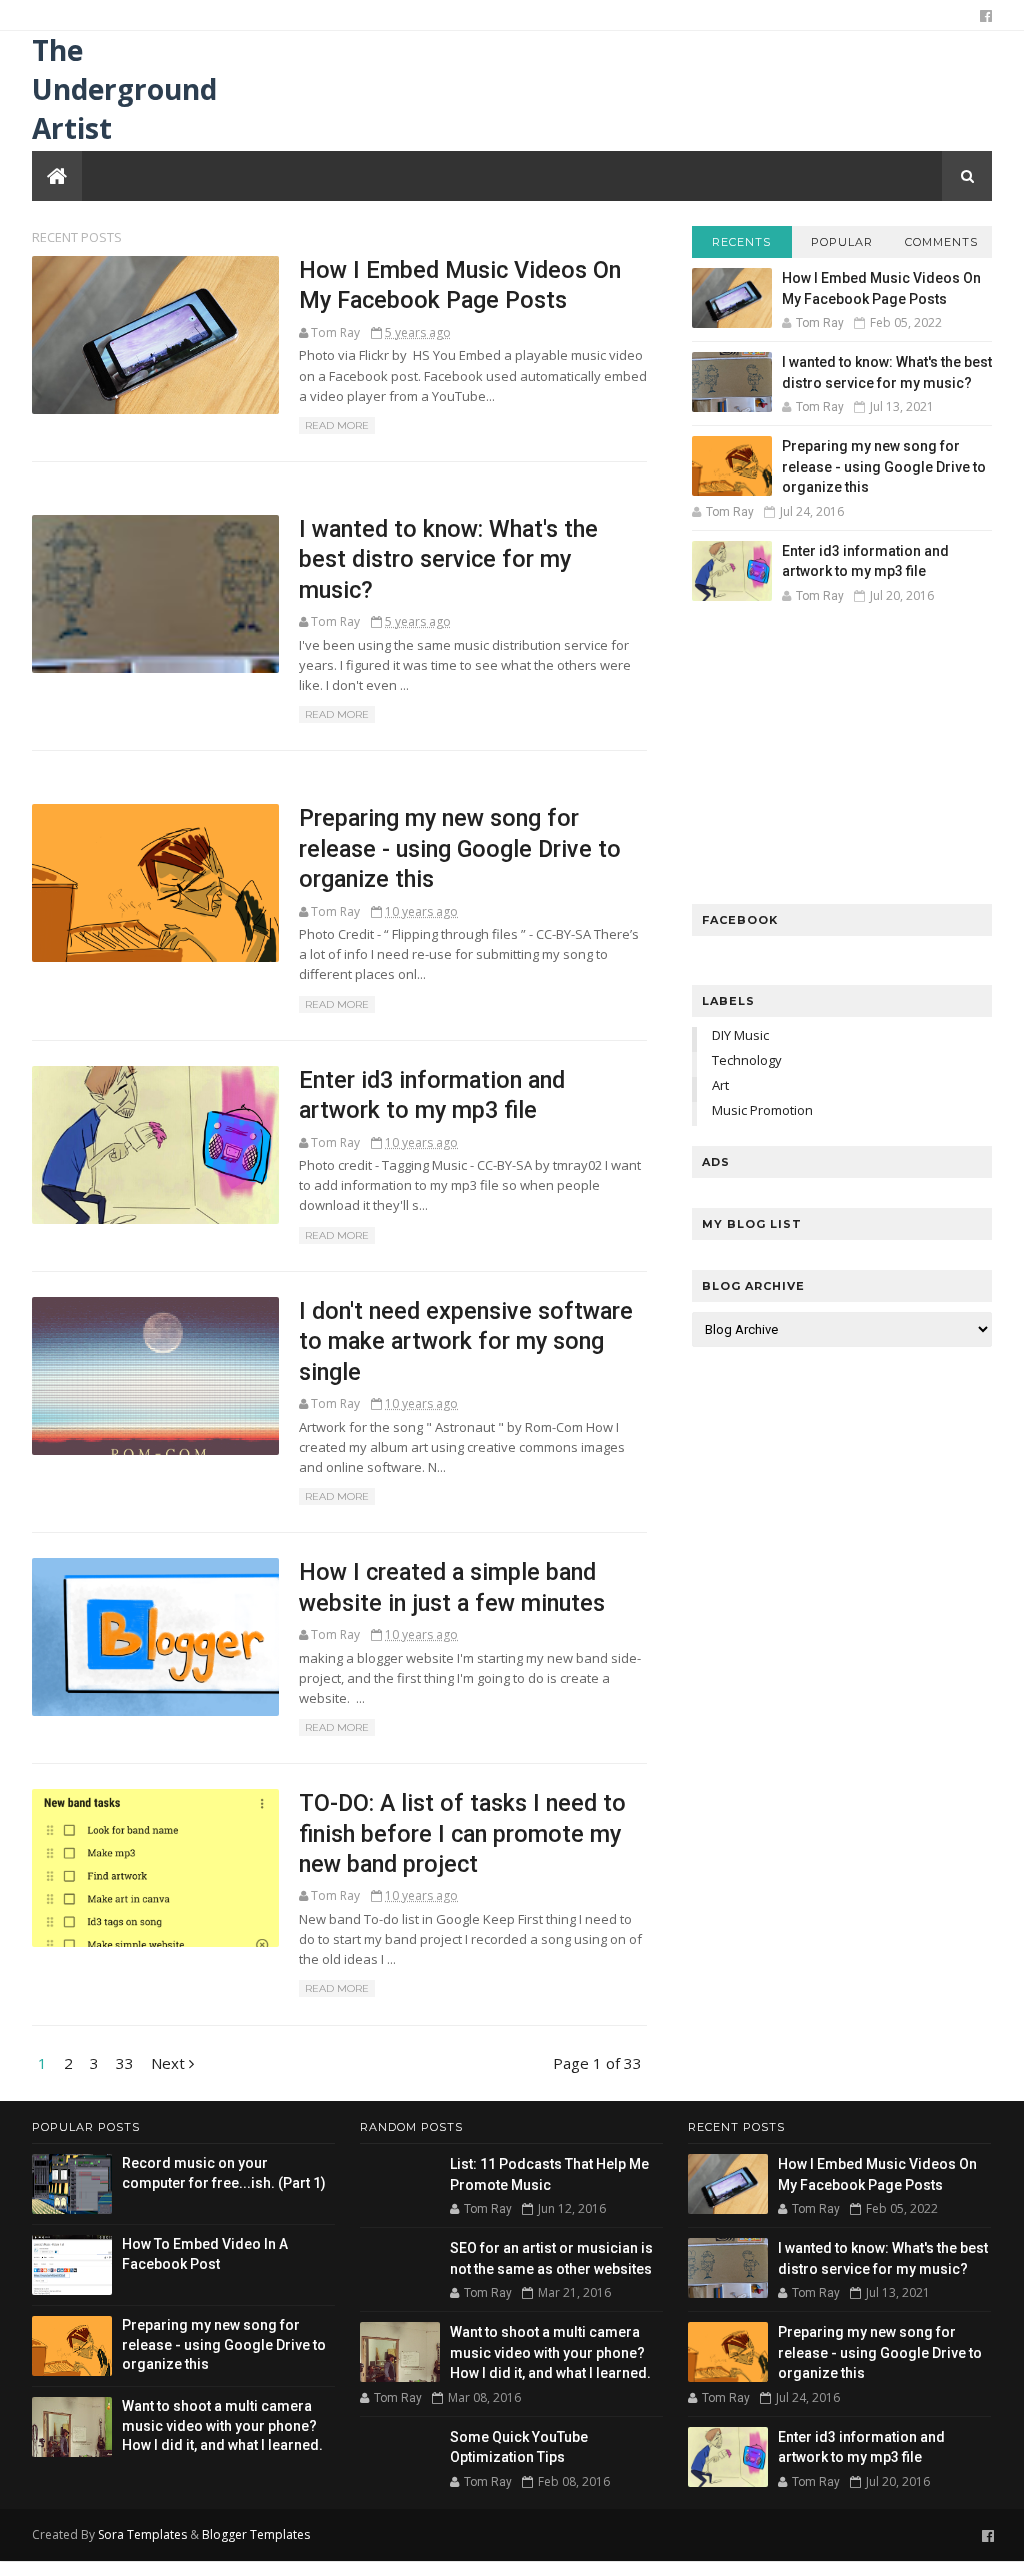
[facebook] (986, 16)
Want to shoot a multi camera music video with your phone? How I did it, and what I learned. (222, 2425)
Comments (941, 242)
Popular (842, 242)
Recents (741, 242)
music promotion (762, 1110)
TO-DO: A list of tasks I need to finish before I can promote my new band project (462, 1833)
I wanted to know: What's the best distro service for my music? (448, 559)
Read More (337, 425)
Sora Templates (142, 2534)
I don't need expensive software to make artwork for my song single (466, 1341)
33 (125, 2063)
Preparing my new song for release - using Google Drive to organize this (460, 848)
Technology (747, 1060)
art (720, 1085)
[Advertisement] (842, 759)
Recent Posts (77, 237)
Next (170, 2063)
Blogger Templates (256, 2534)
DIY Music (740, 1035)
